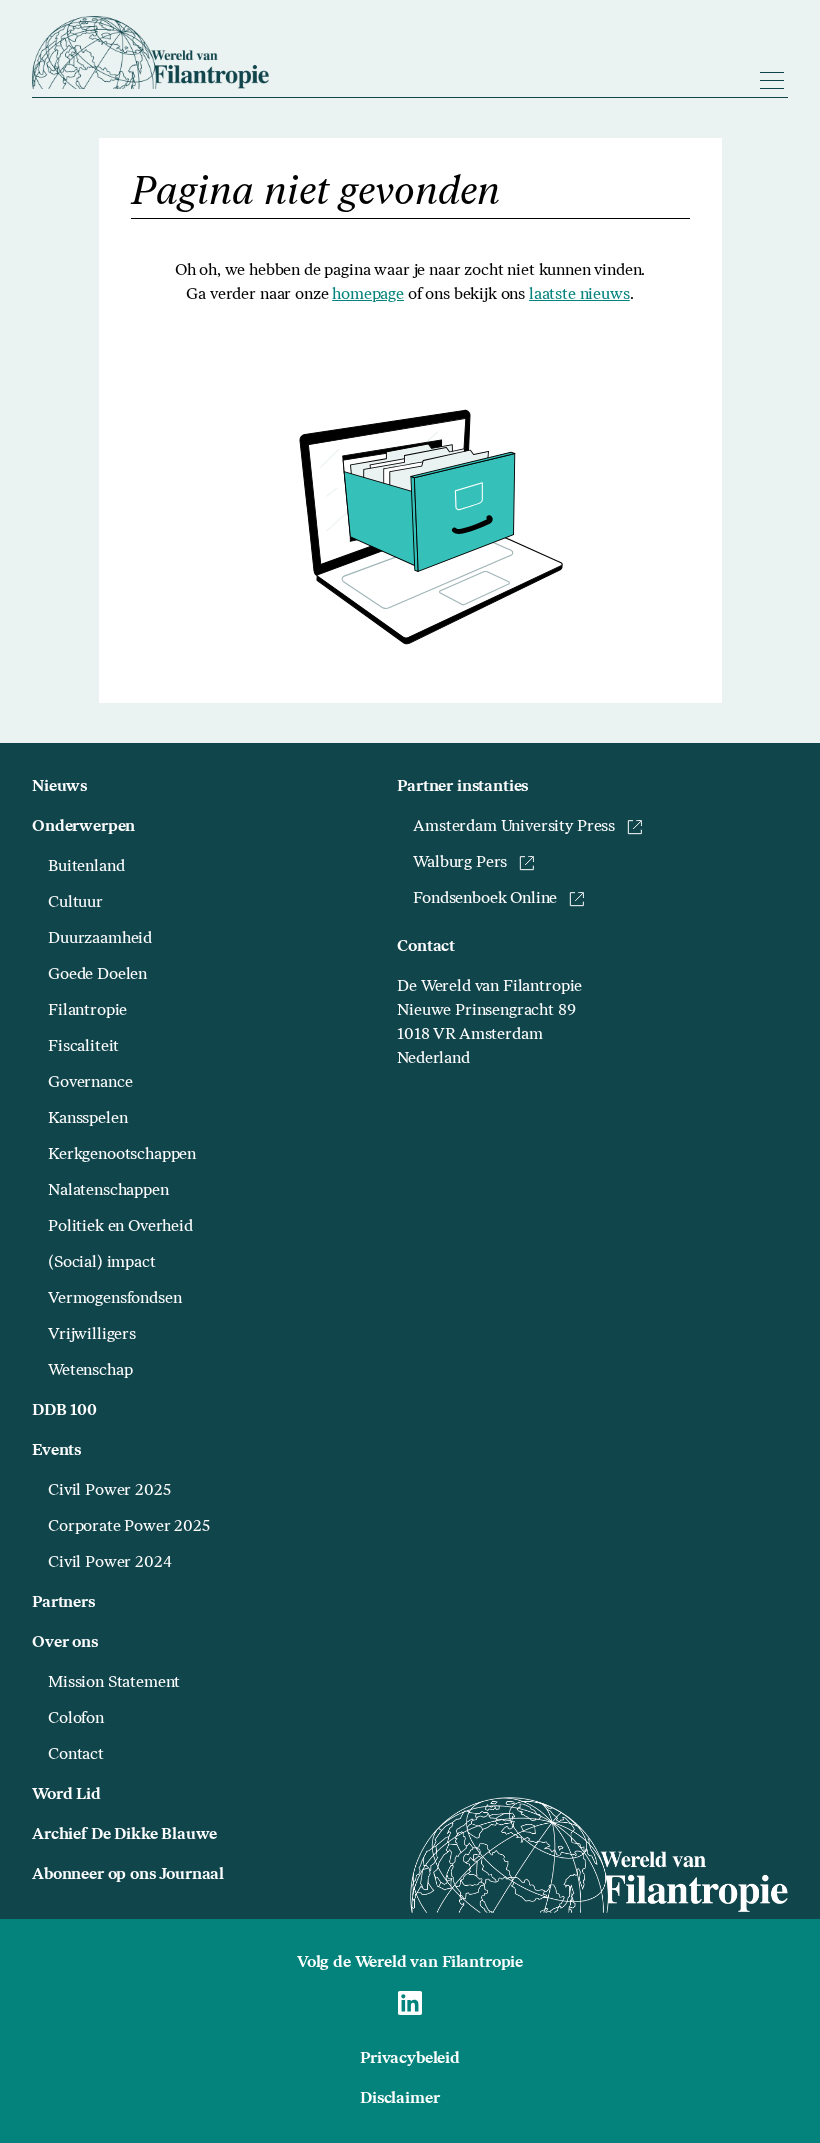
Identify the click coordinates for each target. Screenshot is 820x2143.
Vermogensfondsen (114, 1299)
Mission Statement (114, 1683)
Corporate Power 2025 (129, 1527)
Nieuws (59, 787)
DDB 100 (64, 1411)
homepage (368, 295)
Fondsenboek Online (485, 899)
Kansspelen (87, 1119)
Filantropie (87, 1011)
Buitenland (86, 867)
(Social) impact (102, 1263)
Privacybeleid (410, 2059)
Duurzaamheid (100, 939)
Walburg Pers (460, 863)
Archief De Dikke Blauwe (124, 1835)
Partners (63, 1603)
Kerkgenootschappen (122, 1155)
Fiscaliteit (83, 1047)
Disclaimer (399, 2099)
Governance (90, 1083)
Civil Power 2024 (109, 1563)
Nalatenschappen (108, 1191)
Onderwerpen (83, 827)
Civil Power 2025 (109, 1491)
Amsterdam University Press (514, 827)
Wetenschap (90, 1371)
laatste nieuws (579, 295)
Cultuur (75, 903)
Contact (76, 1755)
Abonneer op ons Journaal (128, 1875)
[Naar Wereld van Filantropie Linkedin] (410, 2003)
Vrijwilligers (92, 1335)
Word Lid (66, 1795)
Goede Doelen (97, 975)
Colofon (76, 1719)
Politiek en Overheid (120, 1227)
